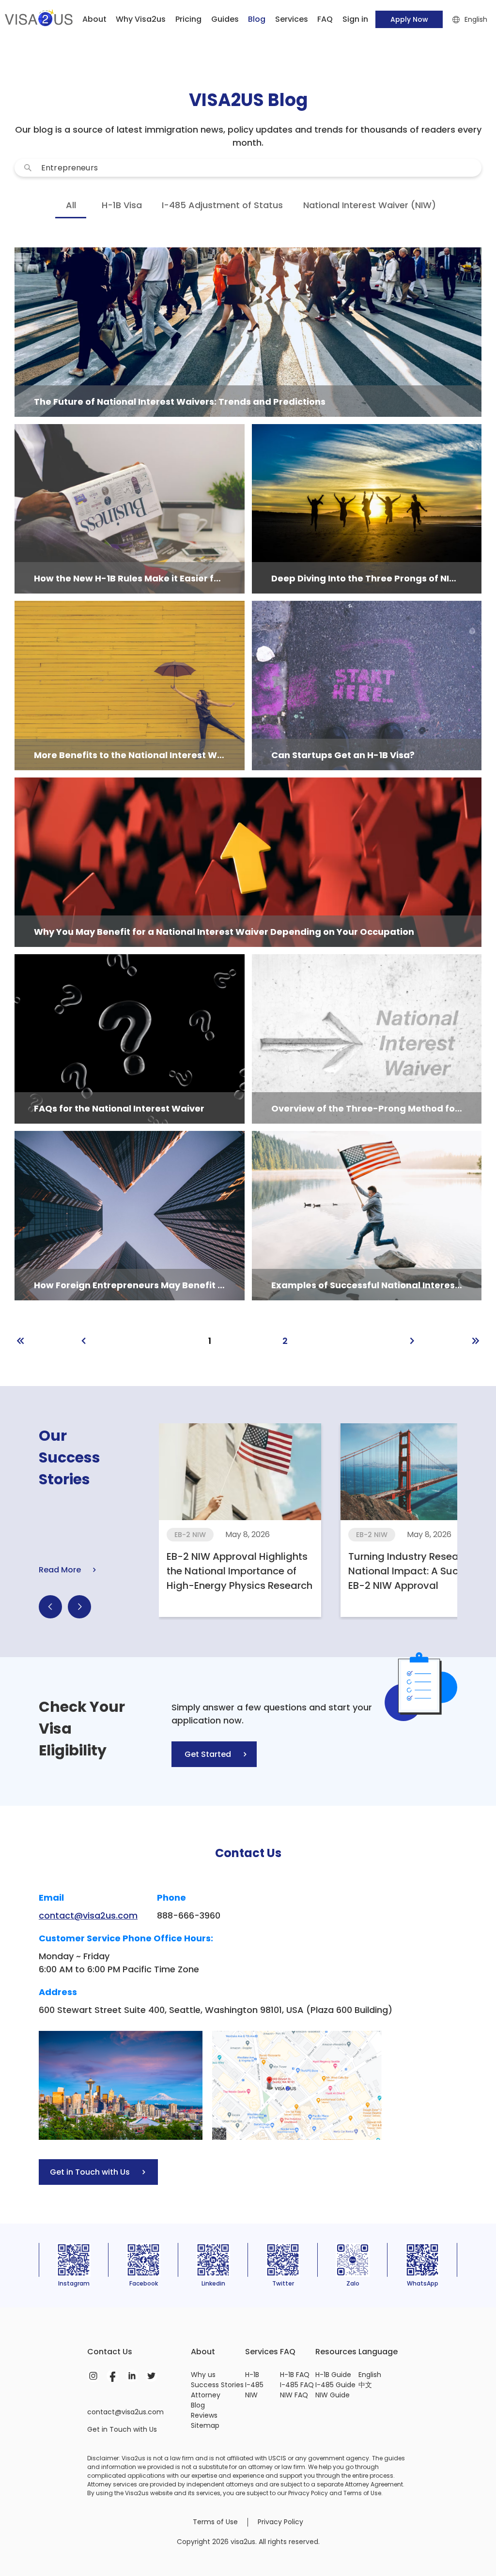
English (370, 2375)
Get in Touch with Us (122, 2429)
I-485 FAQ (297, 2385)
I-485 (254, 2385)
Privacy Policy (280, 2522)
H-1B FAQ (295, 2375)
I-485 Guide (335, 2385)
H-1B (252, 2375)
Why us (203, 2375)
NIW (251, 2395)
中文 (365, 2385)
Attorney (206, 2395)
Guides (225, 19)
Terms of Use (215, 2522)
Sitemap (205, 2425)
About (94, 19)
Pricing (188, 19)
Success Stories (217, 2385)
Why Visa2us (141, 19)
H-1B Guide (333, 2375)
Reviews (204, 2415)
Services (292, 19)
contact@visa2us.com (88, 1915)
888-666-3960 (189, 1915)
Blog (198, 2405)
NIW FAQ (294, 2395)
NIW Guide (333, 2395)
